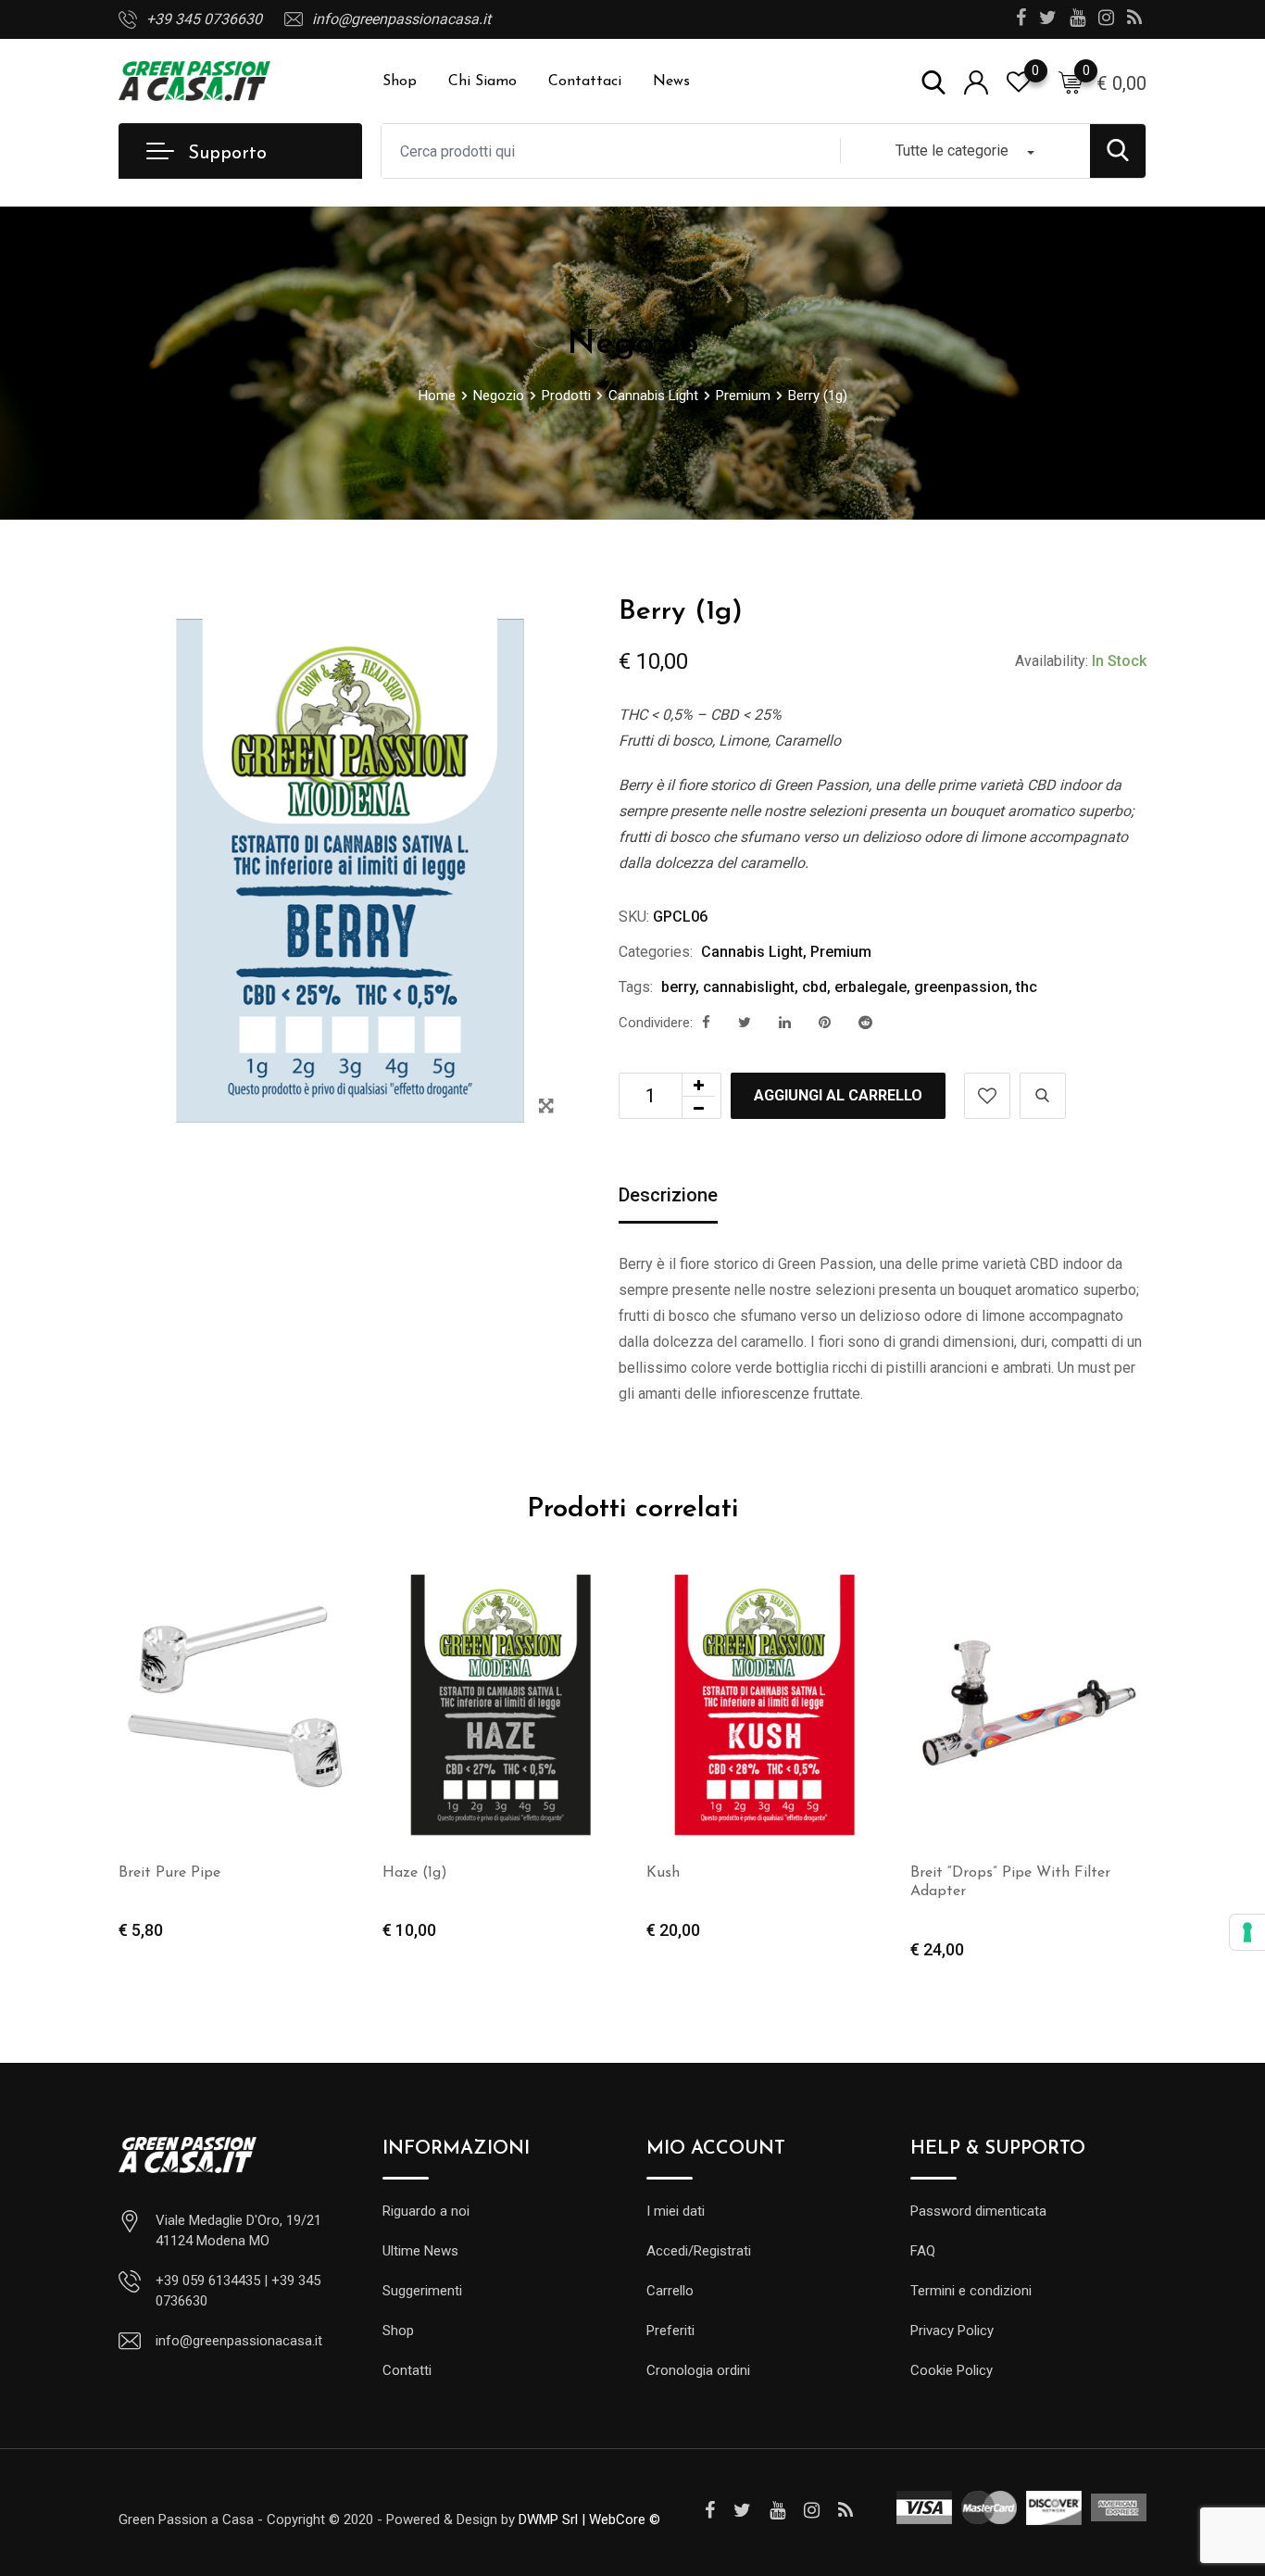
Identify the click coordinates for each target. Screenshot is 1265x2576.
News (671, 82)
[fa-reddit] (865, 1023)
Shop (400, 82)
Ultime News (420, 2251)
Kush (663, 1873)
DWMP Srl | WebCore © (589, 2519)
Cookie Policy (952, 2370)
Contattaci (585, 82)
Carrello (670, 2291)
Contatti (407, 2370)
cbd (814, 987)
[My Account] (976, 81)
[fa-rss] (845, 2510)
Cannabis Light (752, 952)
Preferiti (670, 2331)
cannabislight (749, 987)
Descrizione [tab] (668, 1195)
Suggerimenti (422, 2291)
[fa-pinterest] (825, 1023)
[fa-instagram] (812, 2510)
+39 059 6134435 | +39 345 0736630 (238, 2291)
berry (678, 987)
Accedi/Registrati (699, 2251)
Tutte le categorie (952, 151)
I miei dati (676, 2211)
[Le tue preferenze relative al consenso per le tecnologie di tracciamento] (1247, 1932)
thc (1027, 987)
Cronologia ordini (698, 2370)
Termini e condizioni (971, 2291)
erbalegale (870, 987)
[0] (1071, 82)
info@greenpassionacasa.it (401, 19)
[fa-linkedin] (785, 1023)
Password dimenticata (978, 2211)
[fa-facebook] (706, 1023)
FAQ (923, 2251)
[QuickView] (1043, 1096)
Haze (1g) (415, 1873)
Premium (841, 952)
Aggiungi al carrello (838, 1095)
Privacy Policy (952, 2331)
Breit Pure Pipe (169, 1873)
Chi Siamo (482, 82)
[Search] (933, 81)
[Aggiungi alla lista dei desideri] (987, 1096)
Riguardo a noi (426, 2211)
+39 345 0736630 (204, 19)
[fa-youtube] (777, 2510)
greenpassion (961, 987)
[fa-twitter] (745, 1023)
